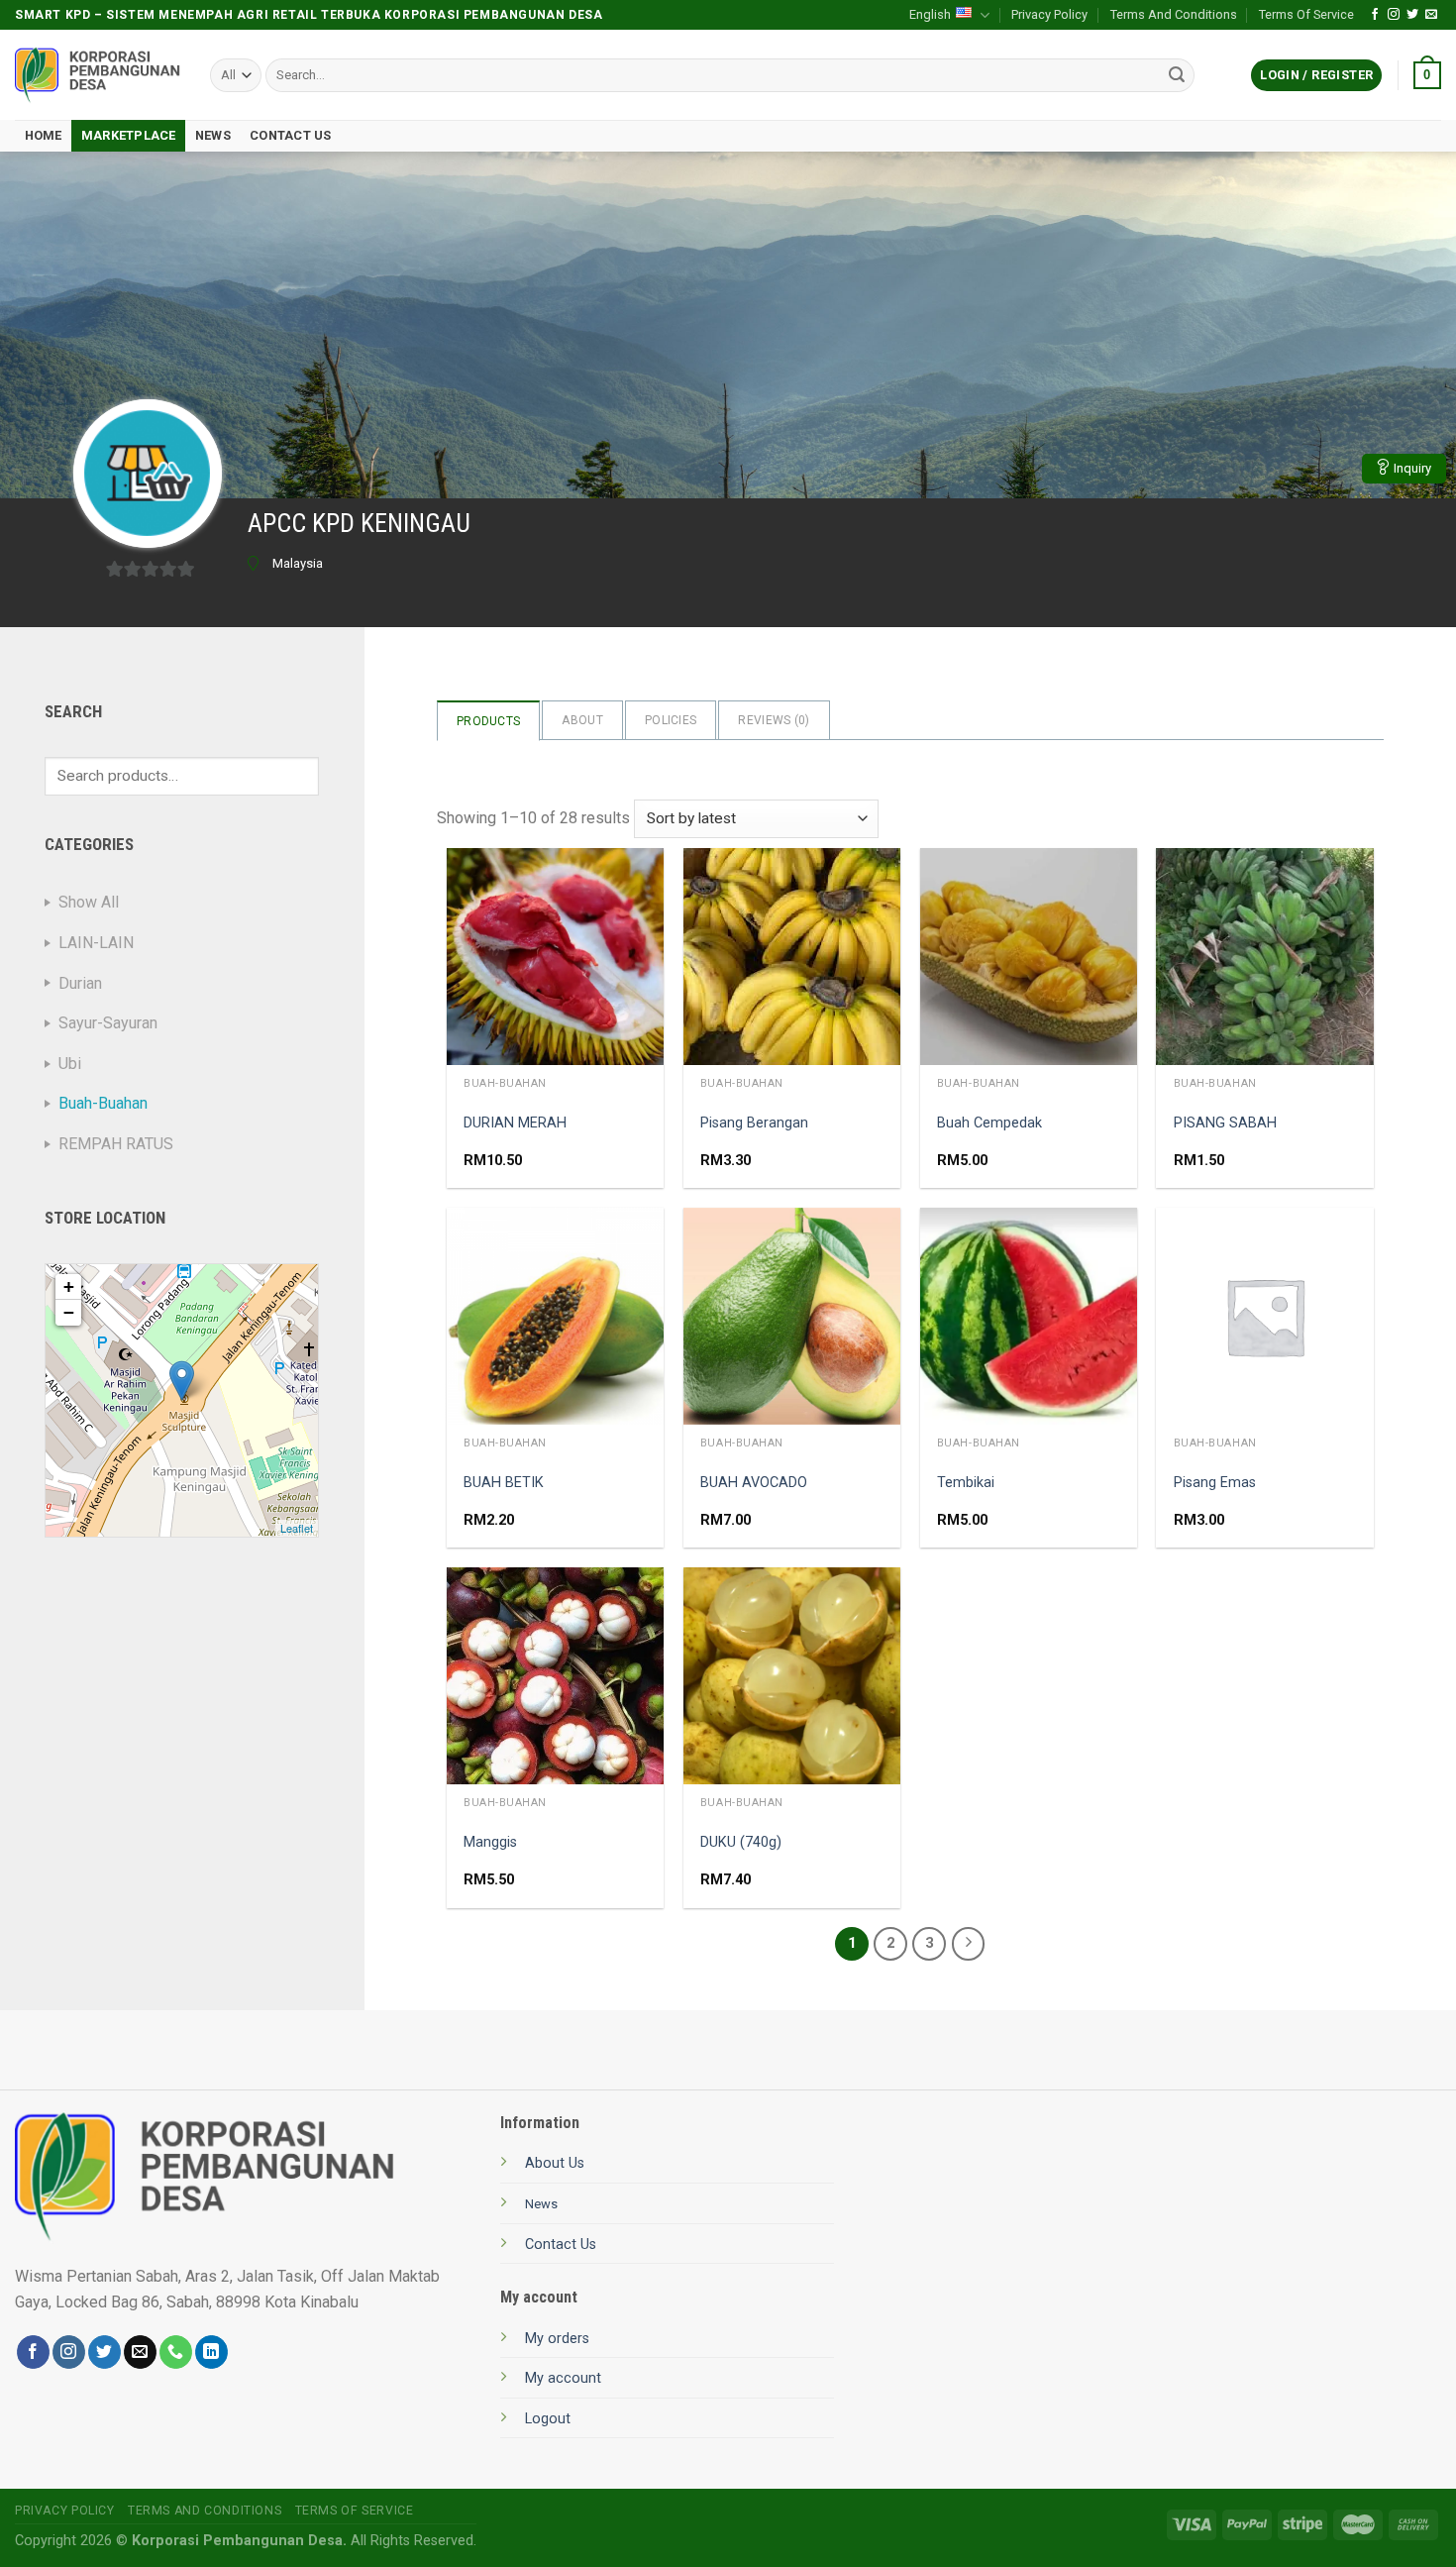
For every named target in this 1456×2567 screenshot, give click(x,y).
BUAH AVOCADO (754, 1483)
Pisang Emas (1215, 1483)
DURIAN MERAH (515, 1123)
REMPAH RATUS (116, 1144)
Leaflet (297, 1528)
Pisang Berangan (754, 1123)
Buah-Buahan (103, 1103)
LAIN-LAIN (96, 943)
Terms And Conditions (1174, 14)
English (930, 14)
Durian (80, 983)
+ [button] (69, 1286)
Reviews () (774, 720)
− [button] (69, 1312)
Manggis (490, 1842)
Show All (89, 902)
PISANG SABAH (1225, 1123)
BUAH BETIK (504, 1483)
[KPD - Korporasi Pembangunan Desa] (98, 76)
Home (44, 135)
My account (563, 2378)
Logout (548, 2419)
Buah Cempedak (989, 1123)
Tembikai (966, 1483)
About (582, 720)
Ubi (70, 1064)
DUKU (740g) (741, 1842)
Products (488, 721)
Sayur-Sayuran (108, 1023)
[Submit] (1177, 75)
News (213, 135)
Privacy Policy (1049, 14)
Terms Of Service (1306, 14)
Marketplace (129, 135)
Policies (671, 720)
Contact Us (291, 135)
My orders (557, 2339)
